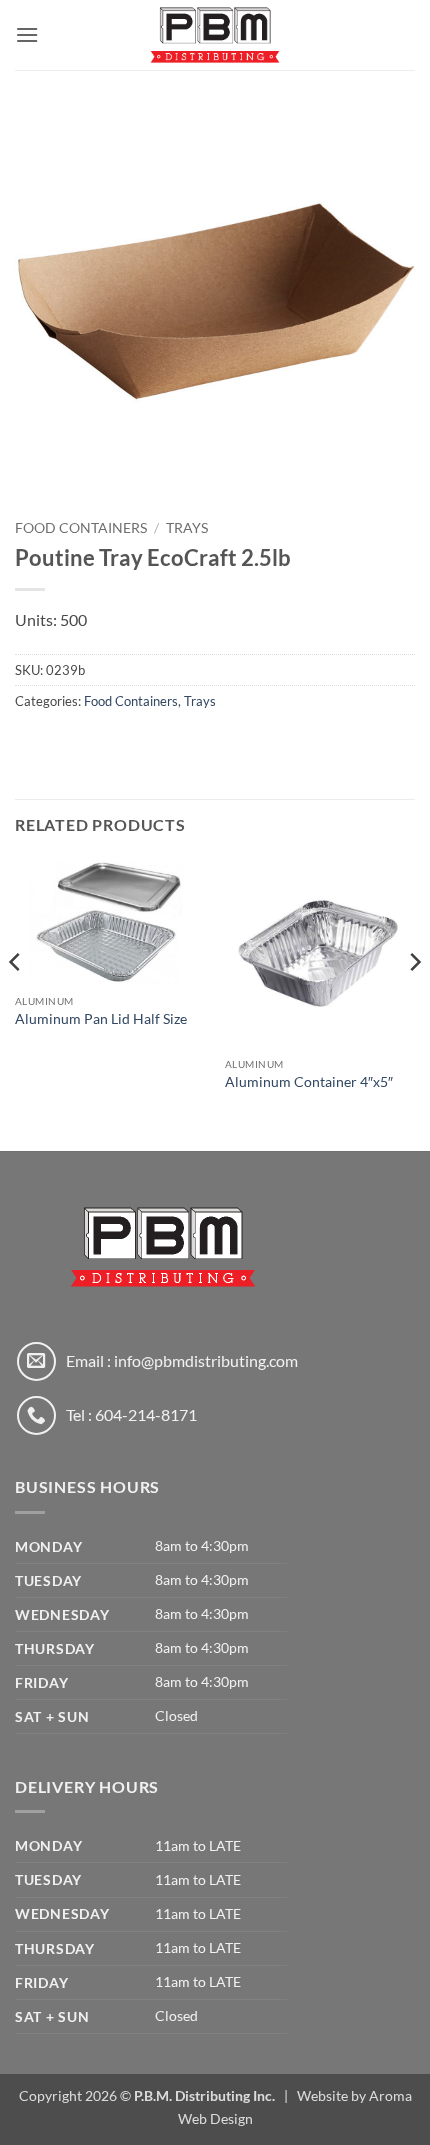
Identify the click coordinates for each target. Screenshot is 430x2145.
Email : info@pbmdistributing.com (182, 1360)
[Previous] (16, 1002)
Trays (187, 528)
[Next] (414, 1002)
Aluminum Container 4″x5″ (309, 1082)
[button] (27, 34)
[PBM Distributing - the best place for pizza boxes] (215, 35)
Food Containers (81, 528)
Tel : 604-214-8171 (131, 1414)
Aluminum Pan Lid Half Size (101, 1019)
